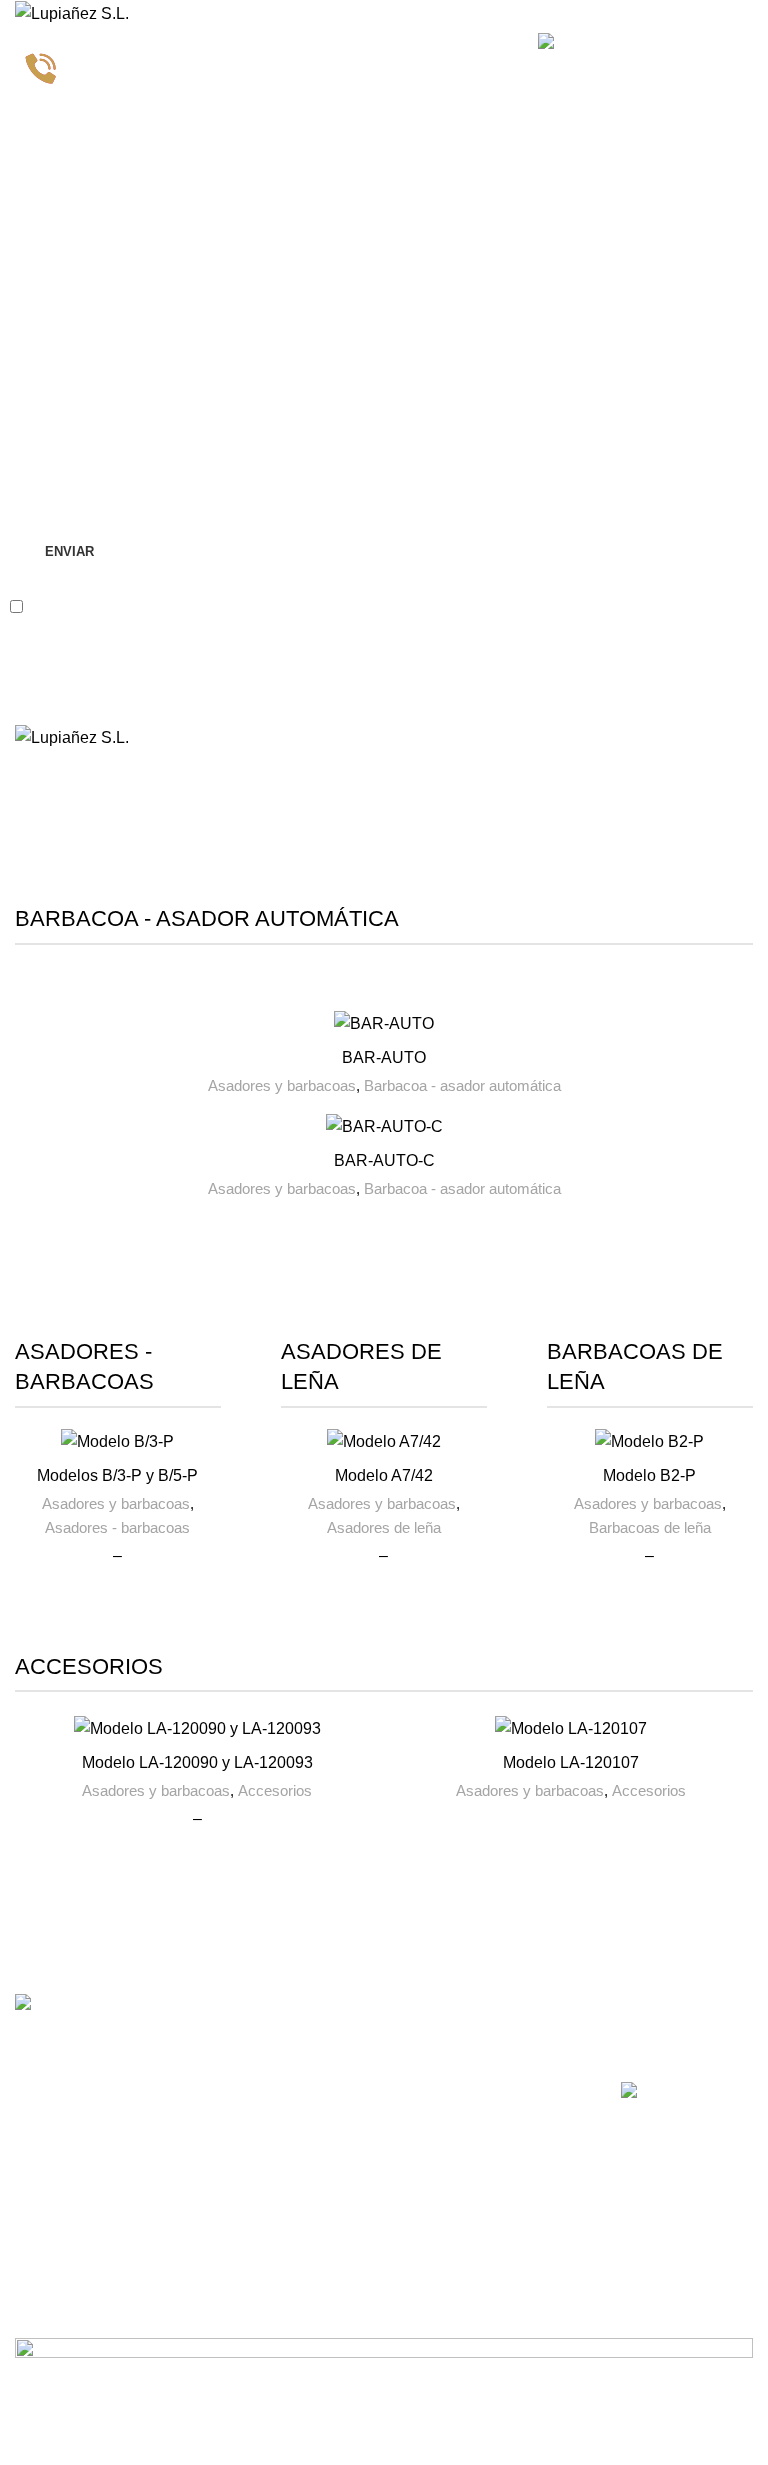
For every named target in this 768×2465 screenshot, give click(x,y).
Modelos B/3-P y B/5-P (117, 1475)
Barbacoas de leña (650, 1527)
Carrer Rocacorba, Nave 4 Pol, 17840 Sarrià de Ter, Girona (232, 2072)
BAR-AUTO (384, 1057)
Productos (350, 2113)
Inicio (32, 827)
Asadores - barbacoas (117, 1527)
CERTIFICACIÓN (676, 2011)
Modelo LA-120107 (571, 1762)
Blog (332, 2147)
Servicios (346, 2079)
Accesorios (275, 1790)
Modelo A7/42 (384, 1475)
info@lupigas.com (223, 2168)
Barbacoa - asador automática (462, 1085)
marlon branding (158, 2447)
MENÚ (338, 2011)
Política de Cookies (530, 2184)
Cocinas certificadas (684, 2045)
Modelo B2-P (649, 1475)
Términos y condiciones (507, 2088)
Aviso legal (504, 2045)
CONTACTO (206, 2011)
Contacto (346, 2182)
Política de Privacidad (250, 605)
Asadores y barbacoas (282, 1085)
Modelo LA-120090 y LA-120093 (197, 1762)
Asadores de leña (384, 1527)
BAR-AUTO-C (384, 1160)
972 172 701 (207, 2134)
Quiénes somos (367, 2045)
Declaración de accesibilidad (517, 2227)
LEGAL (494, 2011)
